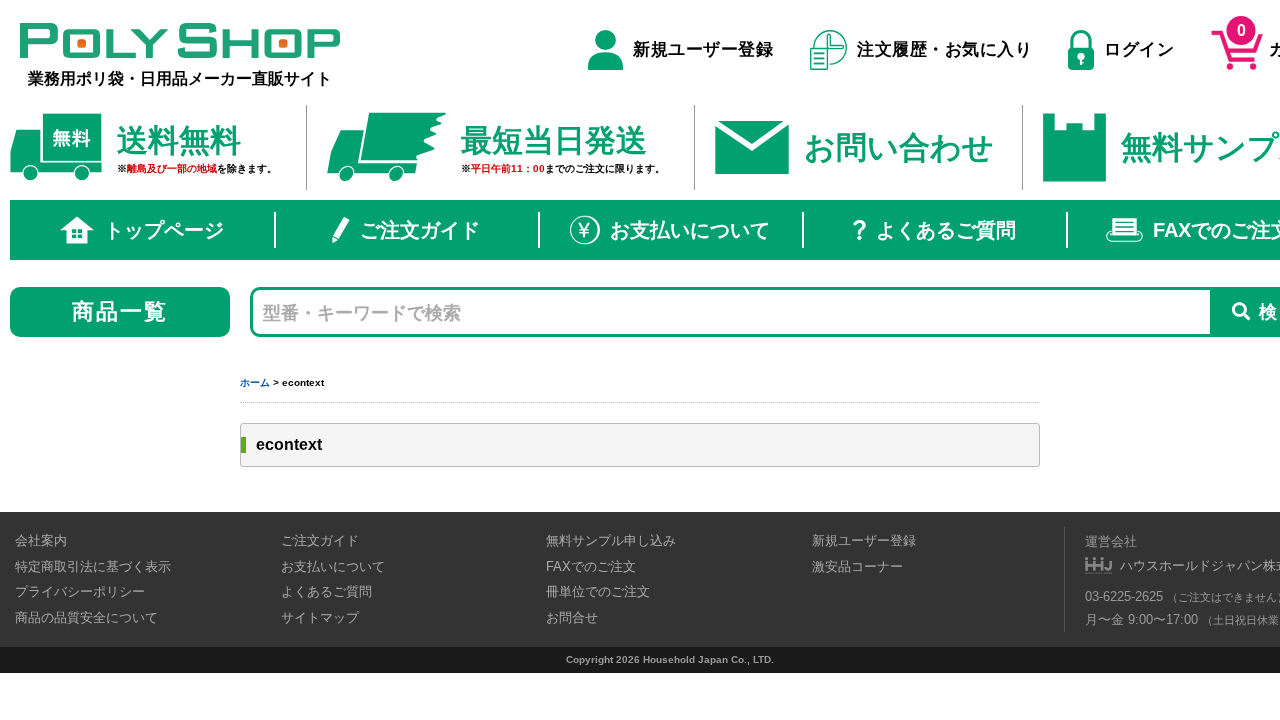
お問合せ (572, 617)
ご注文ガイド (420, 230)
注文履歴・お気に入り (944, 49)
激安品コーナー (857, 566)
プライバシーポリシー (80, 591)
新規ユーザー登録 (703, 49)
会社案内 (41, 540)
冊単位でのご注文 (598, 591)
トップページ (164, 230)
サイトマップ (320, 617)
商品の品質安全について (86, 617)
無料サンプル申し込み (611, 540)
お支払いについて (690, 230)
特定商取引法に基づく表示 (93, 566)
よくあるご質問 (946, 230)
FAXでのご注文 (591, 566)
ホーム (255, 382)
